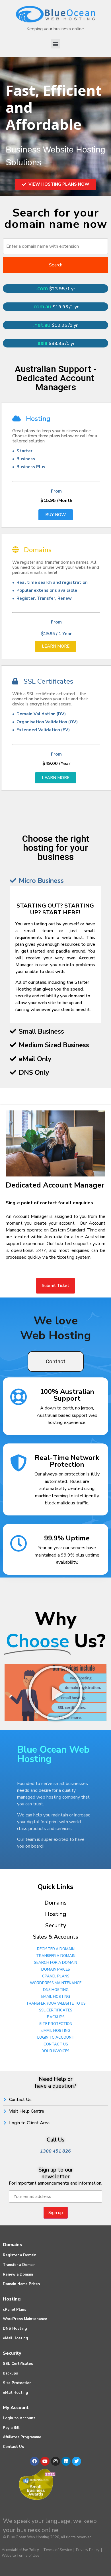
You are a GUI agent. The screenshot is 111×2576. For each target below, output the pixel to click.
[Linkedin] (66, 2461)
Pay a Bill (11, 2428)
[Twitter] (77, 2461)
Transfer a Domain (19, 2265)
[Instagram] (55, 2461)
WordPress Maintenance (25, 2319)
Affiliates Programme (22, 2437)
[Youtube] (45, 2461)
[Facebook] (34, 2461)
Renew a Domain (18, 2274)
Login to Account (19, 2418)
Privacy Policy (88, 2550)
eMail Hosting (16, 2338)
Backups (10, 2373)
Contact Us (13, 2447)
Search (56, 265)
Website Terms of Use (20, 2556)
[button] (56, 44)
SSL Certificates (18, 2364)
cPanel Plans (15, 2310)
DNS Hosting (15, 2329)
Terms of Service (57, 2550)
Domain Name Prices (21, 2284)
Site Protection (17, 2383)
